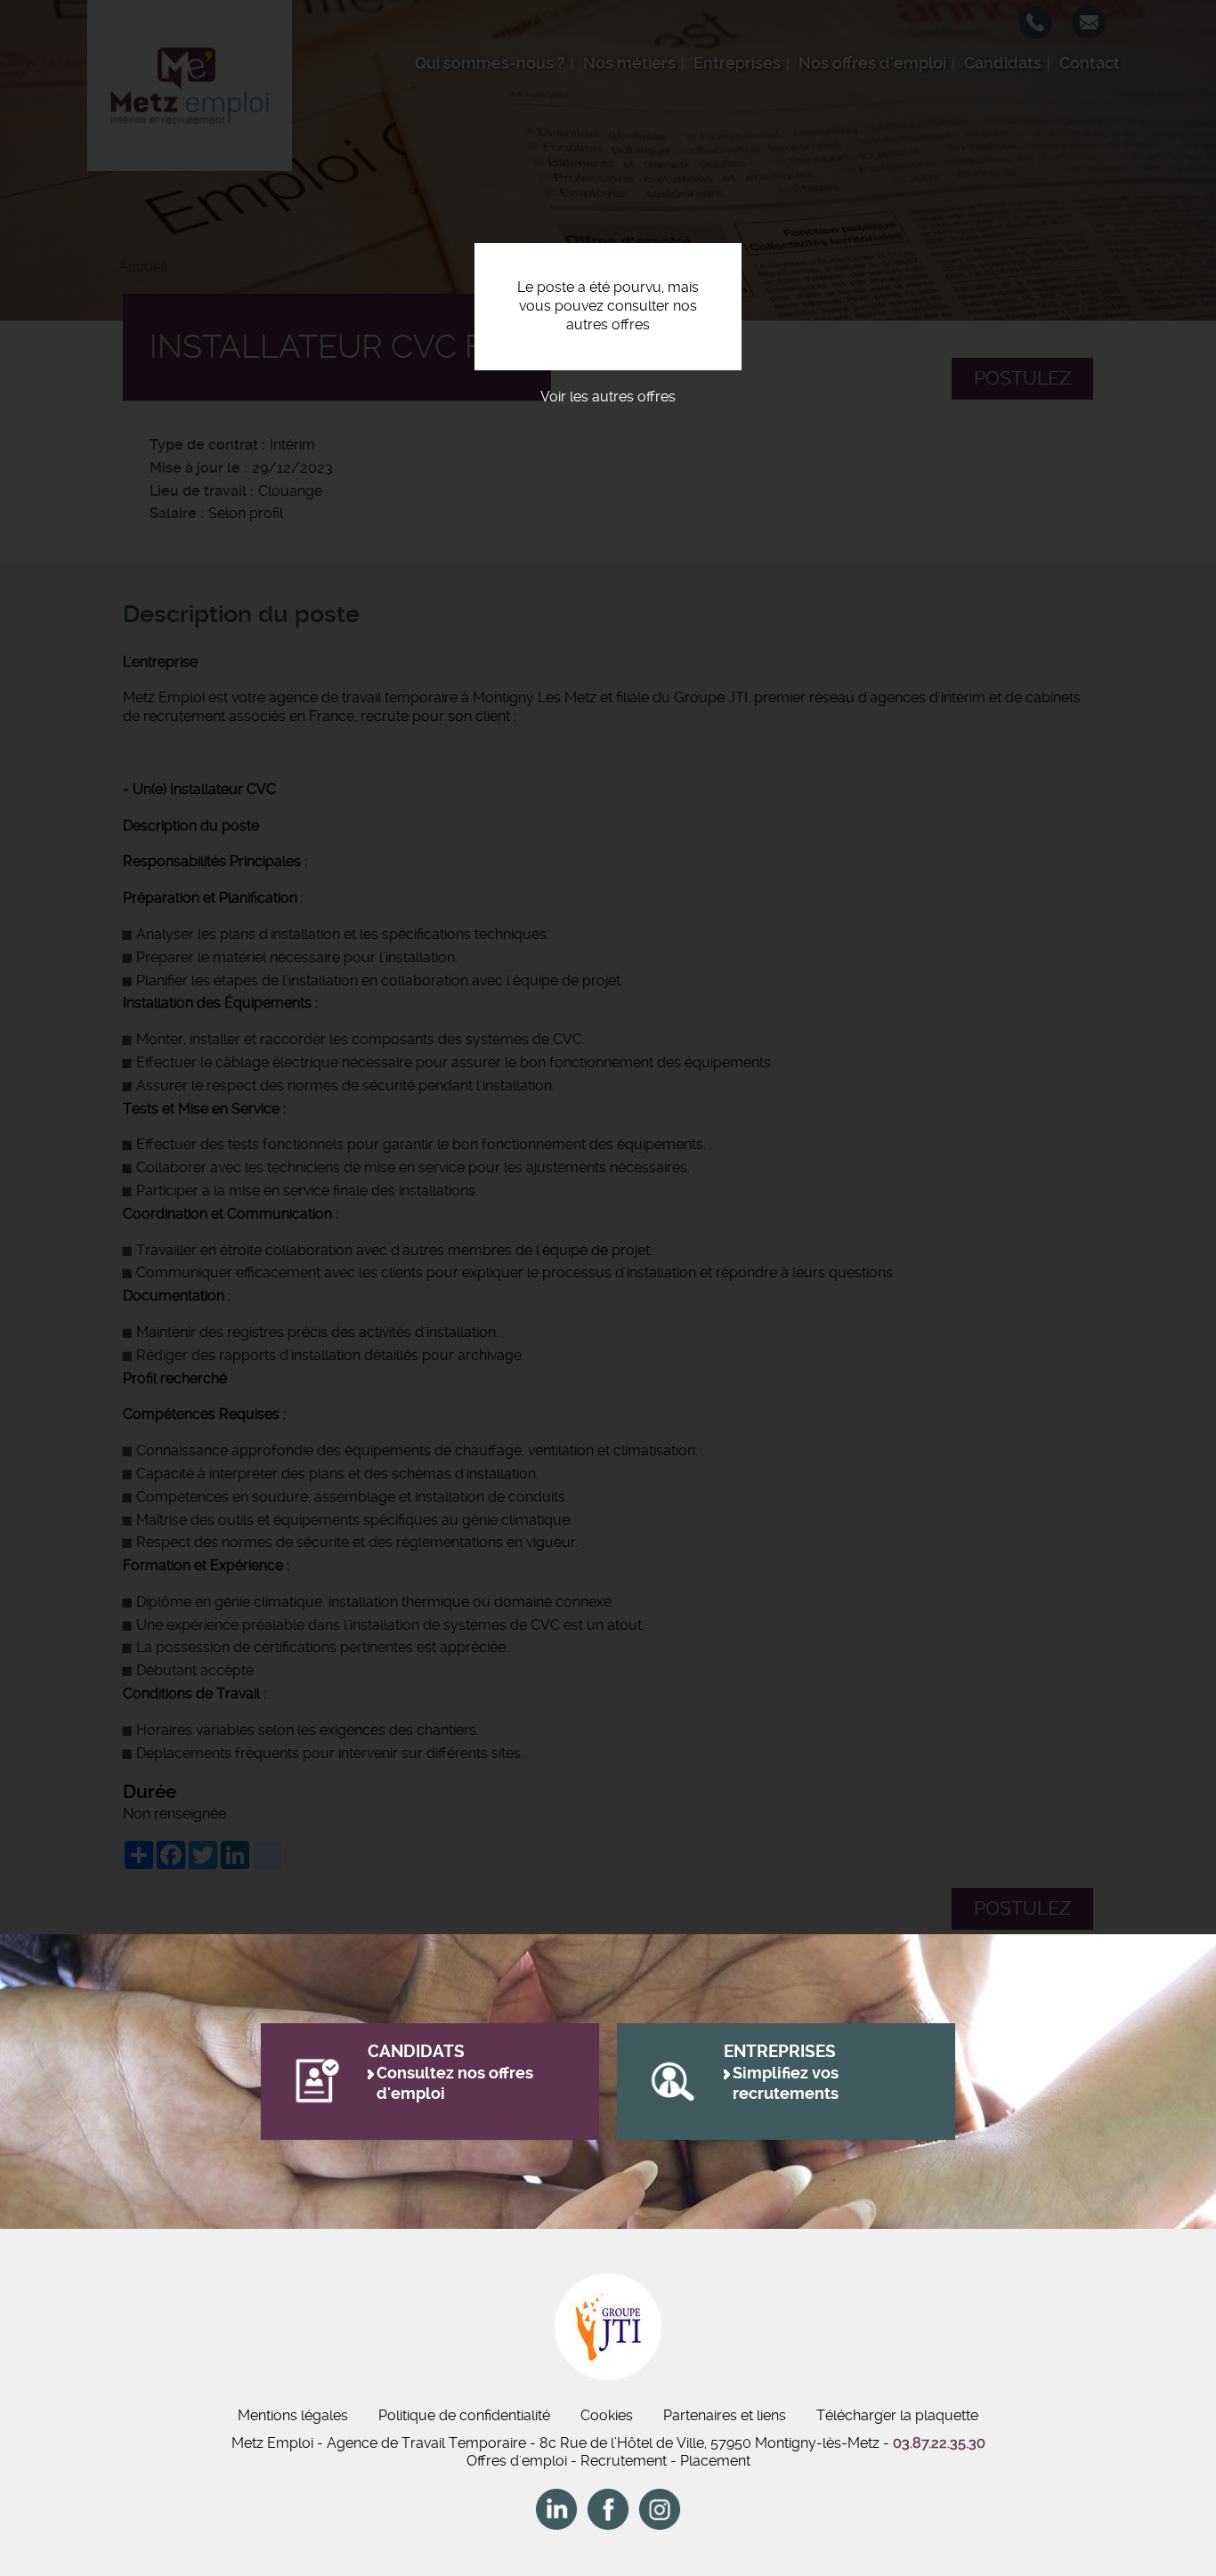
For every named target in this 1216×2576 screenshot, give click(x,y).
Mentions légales (293, 2415)
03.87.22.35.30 (939, 2443)
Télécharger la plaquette (897, 2415)
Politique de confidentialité (464, 2415)
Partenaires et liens (725, 2415)
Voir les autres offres (608, 397)
